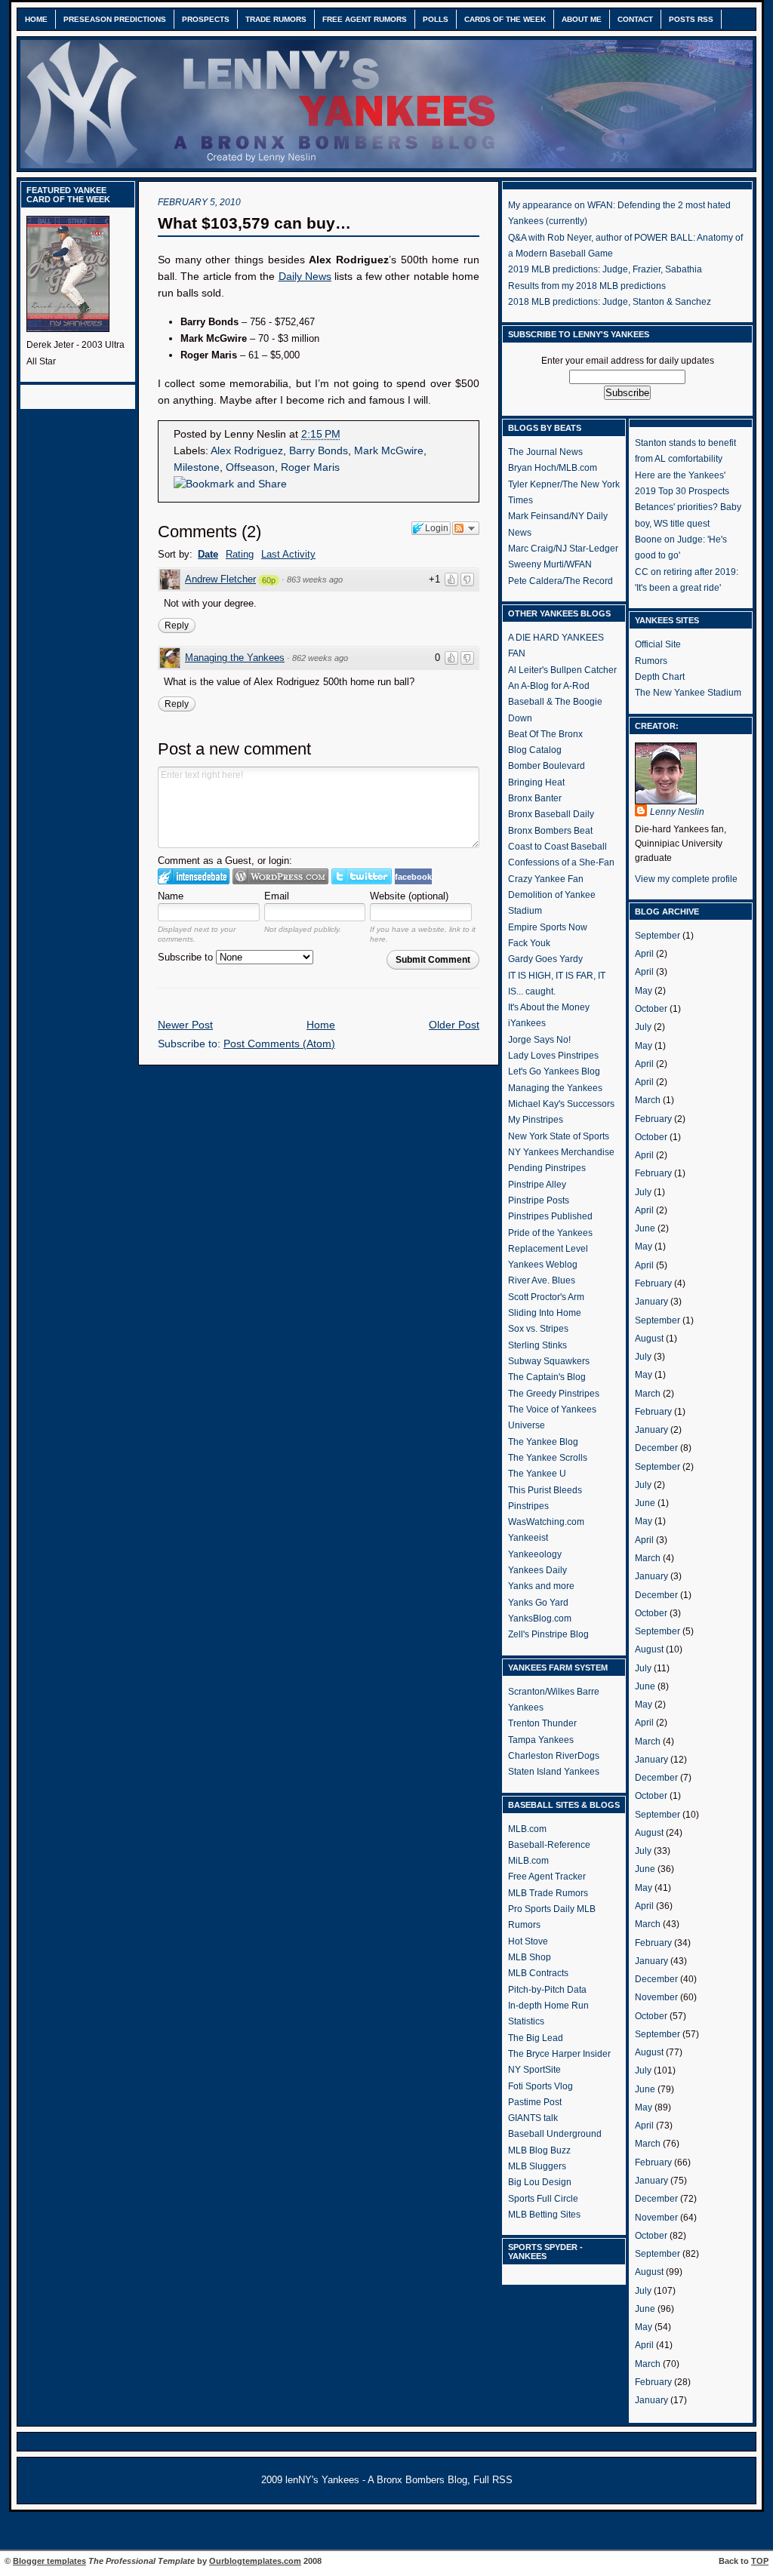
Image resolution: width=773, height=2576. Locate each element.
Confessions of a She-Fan (561, 862)
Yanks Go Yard (538, 1603)
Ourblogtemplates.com (255, 2561)
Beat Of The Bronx (545, 734)
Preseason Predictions (115, 19)
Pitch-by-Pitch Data (547, 1990)
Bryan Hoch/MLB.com (553, 468)
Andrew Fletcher (220, 579)
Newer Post (185, 1025)
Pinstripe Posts (539, 1200)
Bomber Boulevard (547, 766)
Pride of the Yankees (550, 1233)
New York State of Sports (559, 1136)
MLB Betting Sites (544, 2215)
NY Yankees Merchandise (561, 1152)
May (644, 991)
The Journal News (545, 452)
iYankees (527, 1023)
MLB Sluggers (537, 2166)
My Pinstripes (536, 1120)
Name (171, 896)
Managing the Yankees (235, 658)
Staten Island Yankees (554, 1772)
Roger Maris (310, 467)
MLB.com (527, 1829)
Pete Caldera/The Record (561, 581)
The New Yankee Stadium (688, 693)
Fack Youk (529, 943)
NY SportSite (534, 2070)
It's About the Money (549, 1007)
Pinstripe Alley (537, 1185)
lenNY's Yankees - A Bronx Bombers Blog (376, 2480)
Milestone (197, 467)
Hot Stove (528, 1941)
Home (36, 19)
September (658, 936)
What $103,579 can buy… (254, 223)
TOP (760, 2561)
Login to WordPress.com (280, 876)
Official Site (658, 644)
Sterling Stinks (537, 1345)
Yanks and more (541, 1586)
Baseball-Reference (549, 1845)
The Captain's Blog (547, 1377)
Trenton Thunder (542, 1723)
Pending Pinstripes (547, 1168)
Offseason (250, 467)
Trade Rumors (276, 19)
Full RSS (493, 2480)
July (643, 1027)
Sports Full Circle (543, 2199)
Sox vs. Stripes (538, 1329)
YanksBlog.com (540, 1618)
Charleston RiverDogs (554, 1756)
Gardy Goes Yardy (545, 959)
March (648, 1100)
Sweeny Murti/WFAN (550, 564)
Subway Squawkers (549, 1361)
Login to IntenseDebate (194, 876)
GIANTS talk (533, 2118)
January (651, 1302)
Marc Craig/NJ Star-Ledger (563, 549)
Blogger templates (49, 2561)
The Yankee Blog (543, 1442)
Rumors (651, 661)
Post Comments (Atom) (279, 1044)
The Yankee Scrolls (548, 1458)
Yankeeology (535, 1554)
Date (208, 554)
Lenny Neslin (677, 812)
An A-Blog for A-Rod (549, 686)
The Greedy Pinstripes (554, 1394)
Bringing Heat (536, 782)
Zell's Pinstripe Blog (548, 1634)
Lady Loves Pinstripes (553, 1056)
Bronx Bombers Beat (550, 831)
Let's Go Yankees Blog (554, 1071)
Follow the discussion (466, 528)
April (644, 954)
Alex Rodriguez (247, 451)
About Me (582, 19)
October (651, 1009)
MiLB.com (528, 1861)
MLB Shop (530, 1957)
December (656, 1448)
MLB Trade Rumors (548, 1893)
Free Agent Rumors (365, 19)
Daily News (305, 277)
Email (277, 896)
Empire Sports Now (548, 927)
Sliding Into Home (545, 1313)
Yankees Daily (537, 1570)
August (649, 1339)
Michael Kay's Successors (561, 1104)
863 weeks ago (315, 579)
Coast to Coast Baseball (557, 847)
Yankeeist (528, 1538)
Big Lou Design (540, 2182)
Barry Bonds (319, 451)
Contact (635, 19)
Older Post (454, 1025)
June (645, 1228)
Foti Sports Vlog (540, 2086)
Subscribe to (187, 957)
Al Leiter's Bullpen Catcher (562, 670)
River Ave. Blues (542, 1280)
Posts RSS (691, 19)
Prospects (206, 19)
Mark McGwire (389, 451)
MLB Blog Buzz (539, 2150)
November (656, 1997)
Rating (240, 554)
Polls (436, 19)
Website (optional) (409, 896)
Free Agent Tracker (547, 1877)
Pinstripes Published (550, 1216)
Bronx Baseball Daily (551, 814)
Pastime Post (535, 2102)
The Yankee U (537, 1474)
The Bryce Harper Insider (559, 2054)
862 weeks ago (320, 658)
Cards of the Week (505, 19)
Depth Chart (660, 677)
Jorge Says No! (539, 1040)
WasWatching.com (546, 1522)
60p (269, 580)
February (653, 1119)
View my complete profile (686, 879)
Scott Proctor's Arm (546, 1297)
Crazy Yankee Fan (546, 879)
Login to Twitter (362, 876)
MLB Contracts (538, 1973)
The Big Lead (536, 2038)
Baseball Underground (555, 2134)
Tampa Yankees (541, 1740)
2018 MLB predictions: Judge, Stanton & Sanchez (610, 302)
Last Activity (288, 554)
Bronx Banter (535, 798)
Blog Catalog (535, 750)
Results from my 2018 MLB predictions (587, 286)
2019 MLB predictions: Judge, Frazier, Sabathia (605, 269)
